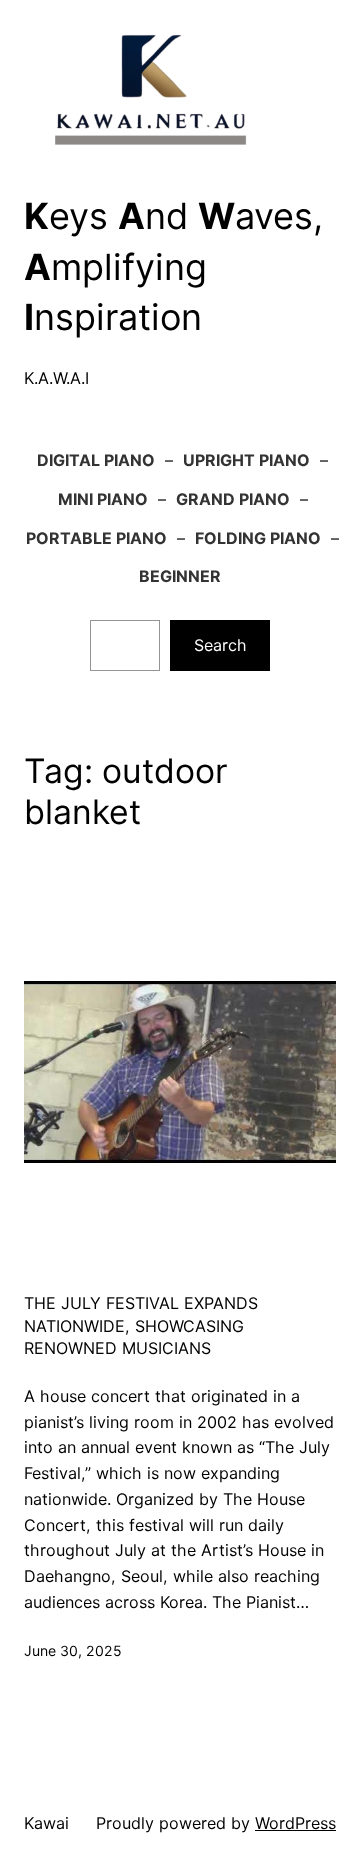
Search (220, 645)
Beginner (180, 576)
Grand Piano (233, 499)
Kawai (46, 1823)
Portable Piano (96, 538)
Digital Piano (96, 460)
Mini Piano (103, 499)
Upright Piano (246, 460)
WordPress (295, 1823)
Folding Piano (258, 538)
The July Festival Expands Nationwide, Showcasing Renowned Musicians (141, 1325)
